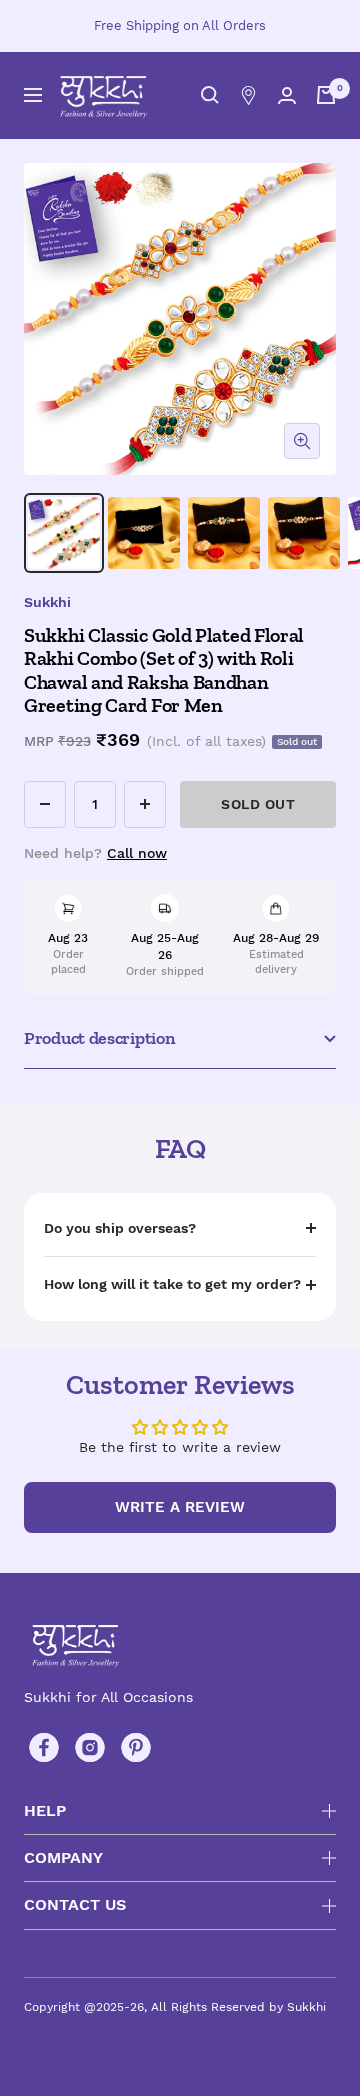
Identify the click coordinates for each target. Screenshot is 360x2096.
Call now (137, 853)
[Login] (287, 95)
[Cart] (326, 95)
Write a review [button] (180, 1507)
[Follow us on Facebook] (44, 1748)
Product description (99, 1038)
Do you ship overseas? (120, 1228)
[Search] (210, 95)
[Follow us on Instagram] (90, 1748)
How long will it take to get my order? (172, 1284)
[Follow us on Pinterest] (136, 1748)
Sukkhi (47, 602)
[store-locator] (248, 95)
